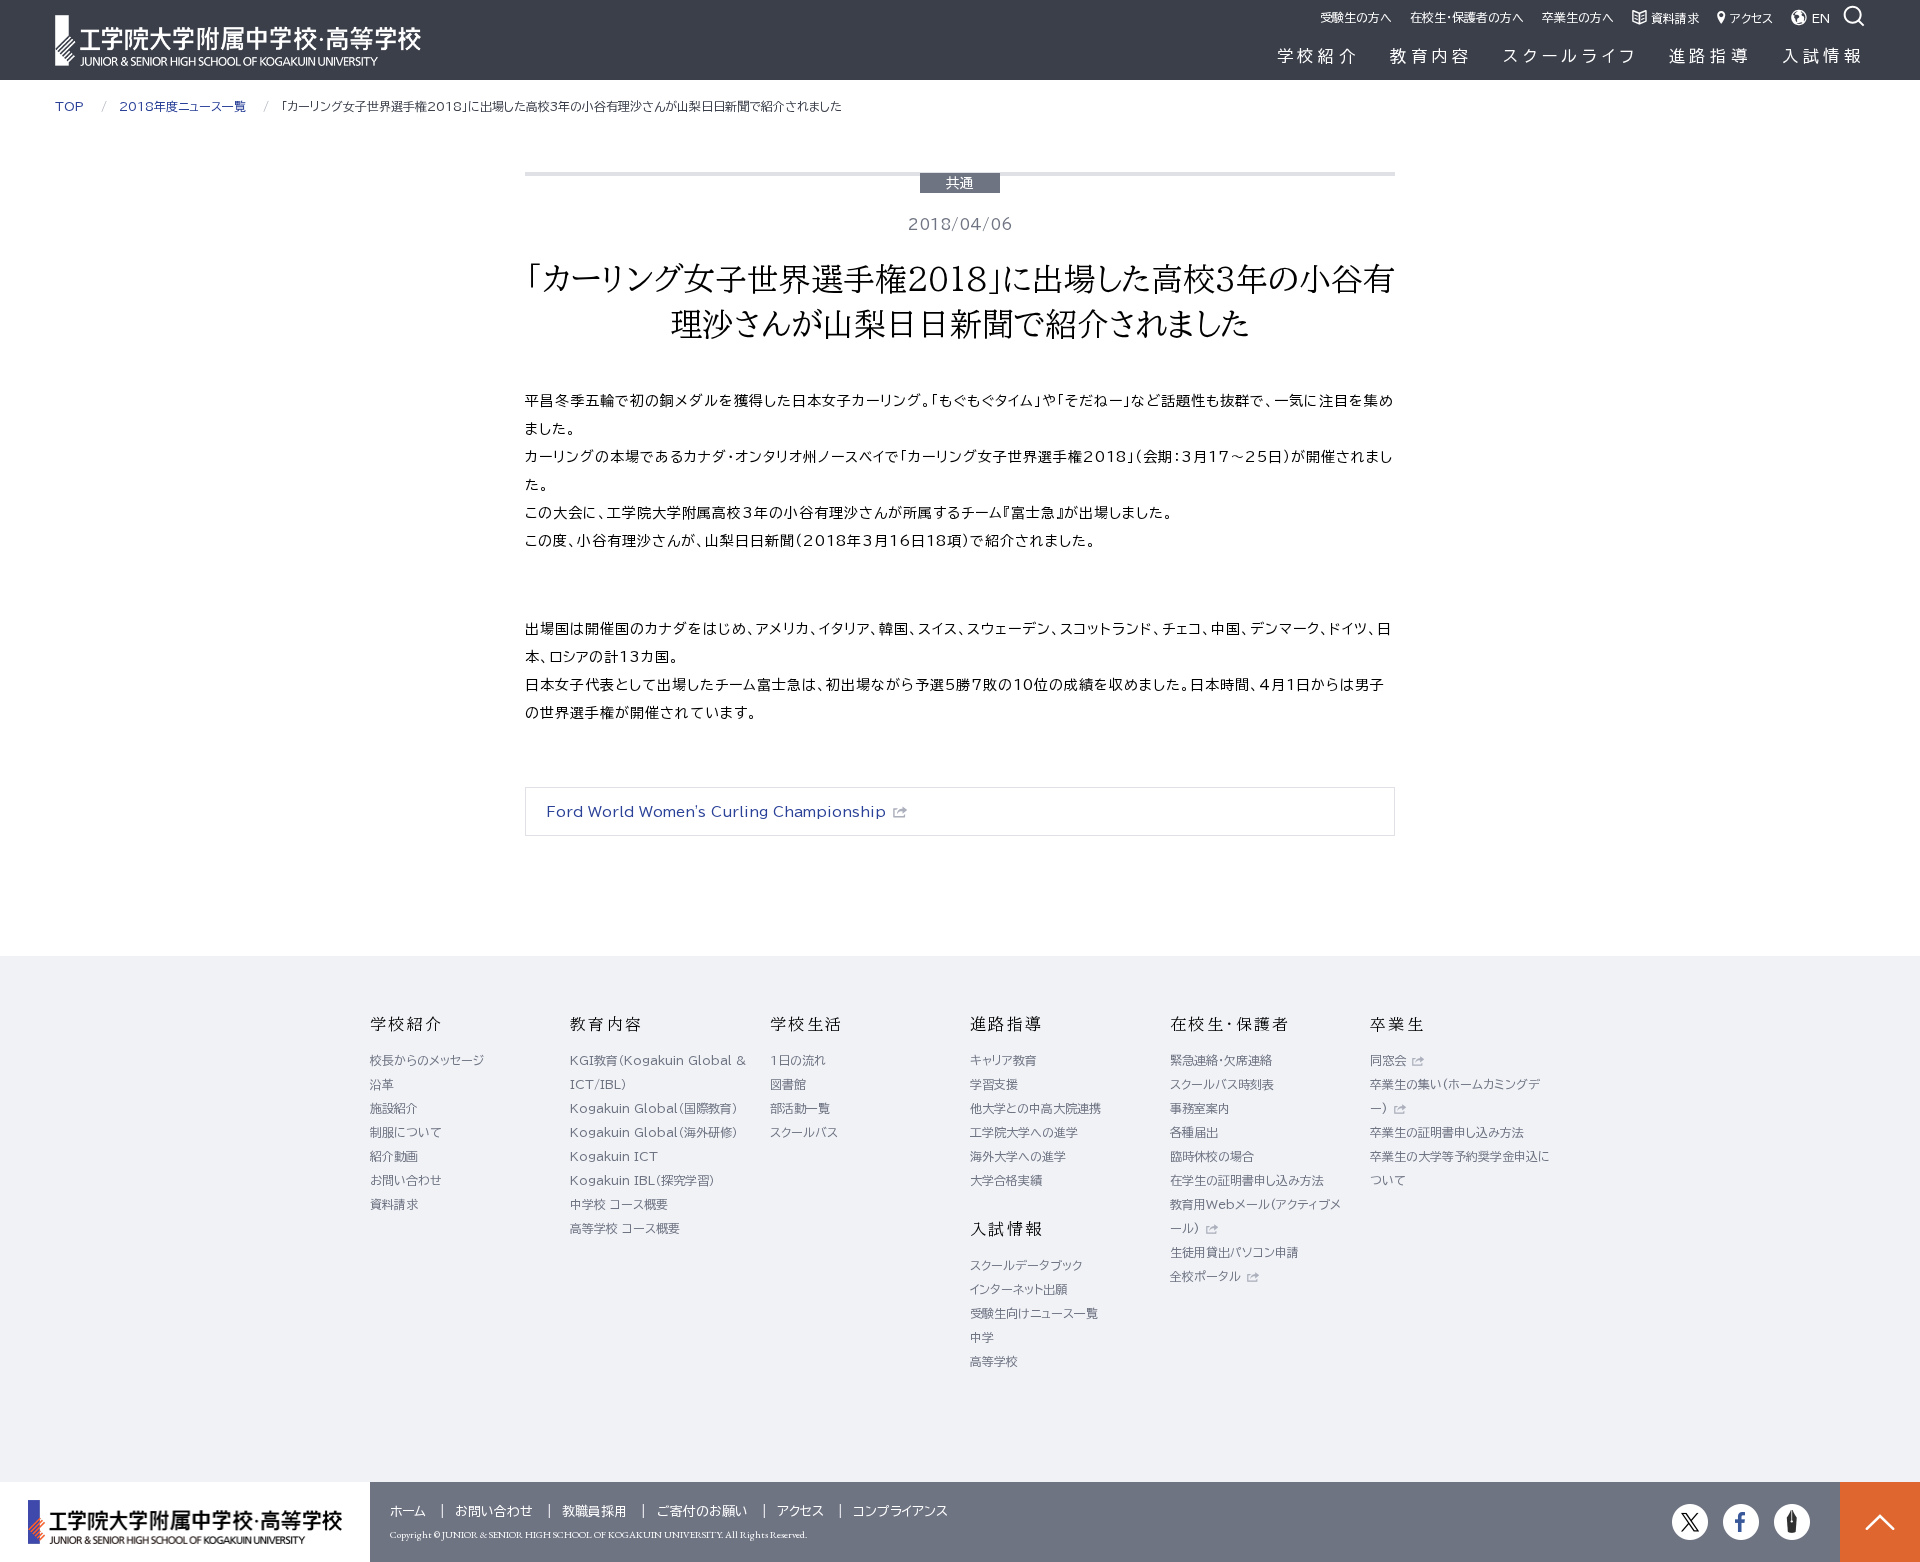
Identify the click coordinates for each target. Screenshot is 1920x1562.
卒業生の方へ (1578, 17)
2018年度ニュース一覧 (182, 106)
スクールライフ (1571, 56)
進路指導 (1710, 56)
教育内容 (1431, 56)
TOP (69, 106)
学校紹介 (1318, 56)
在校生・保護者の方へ (1467, 17)
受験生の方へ (1356, 17)
